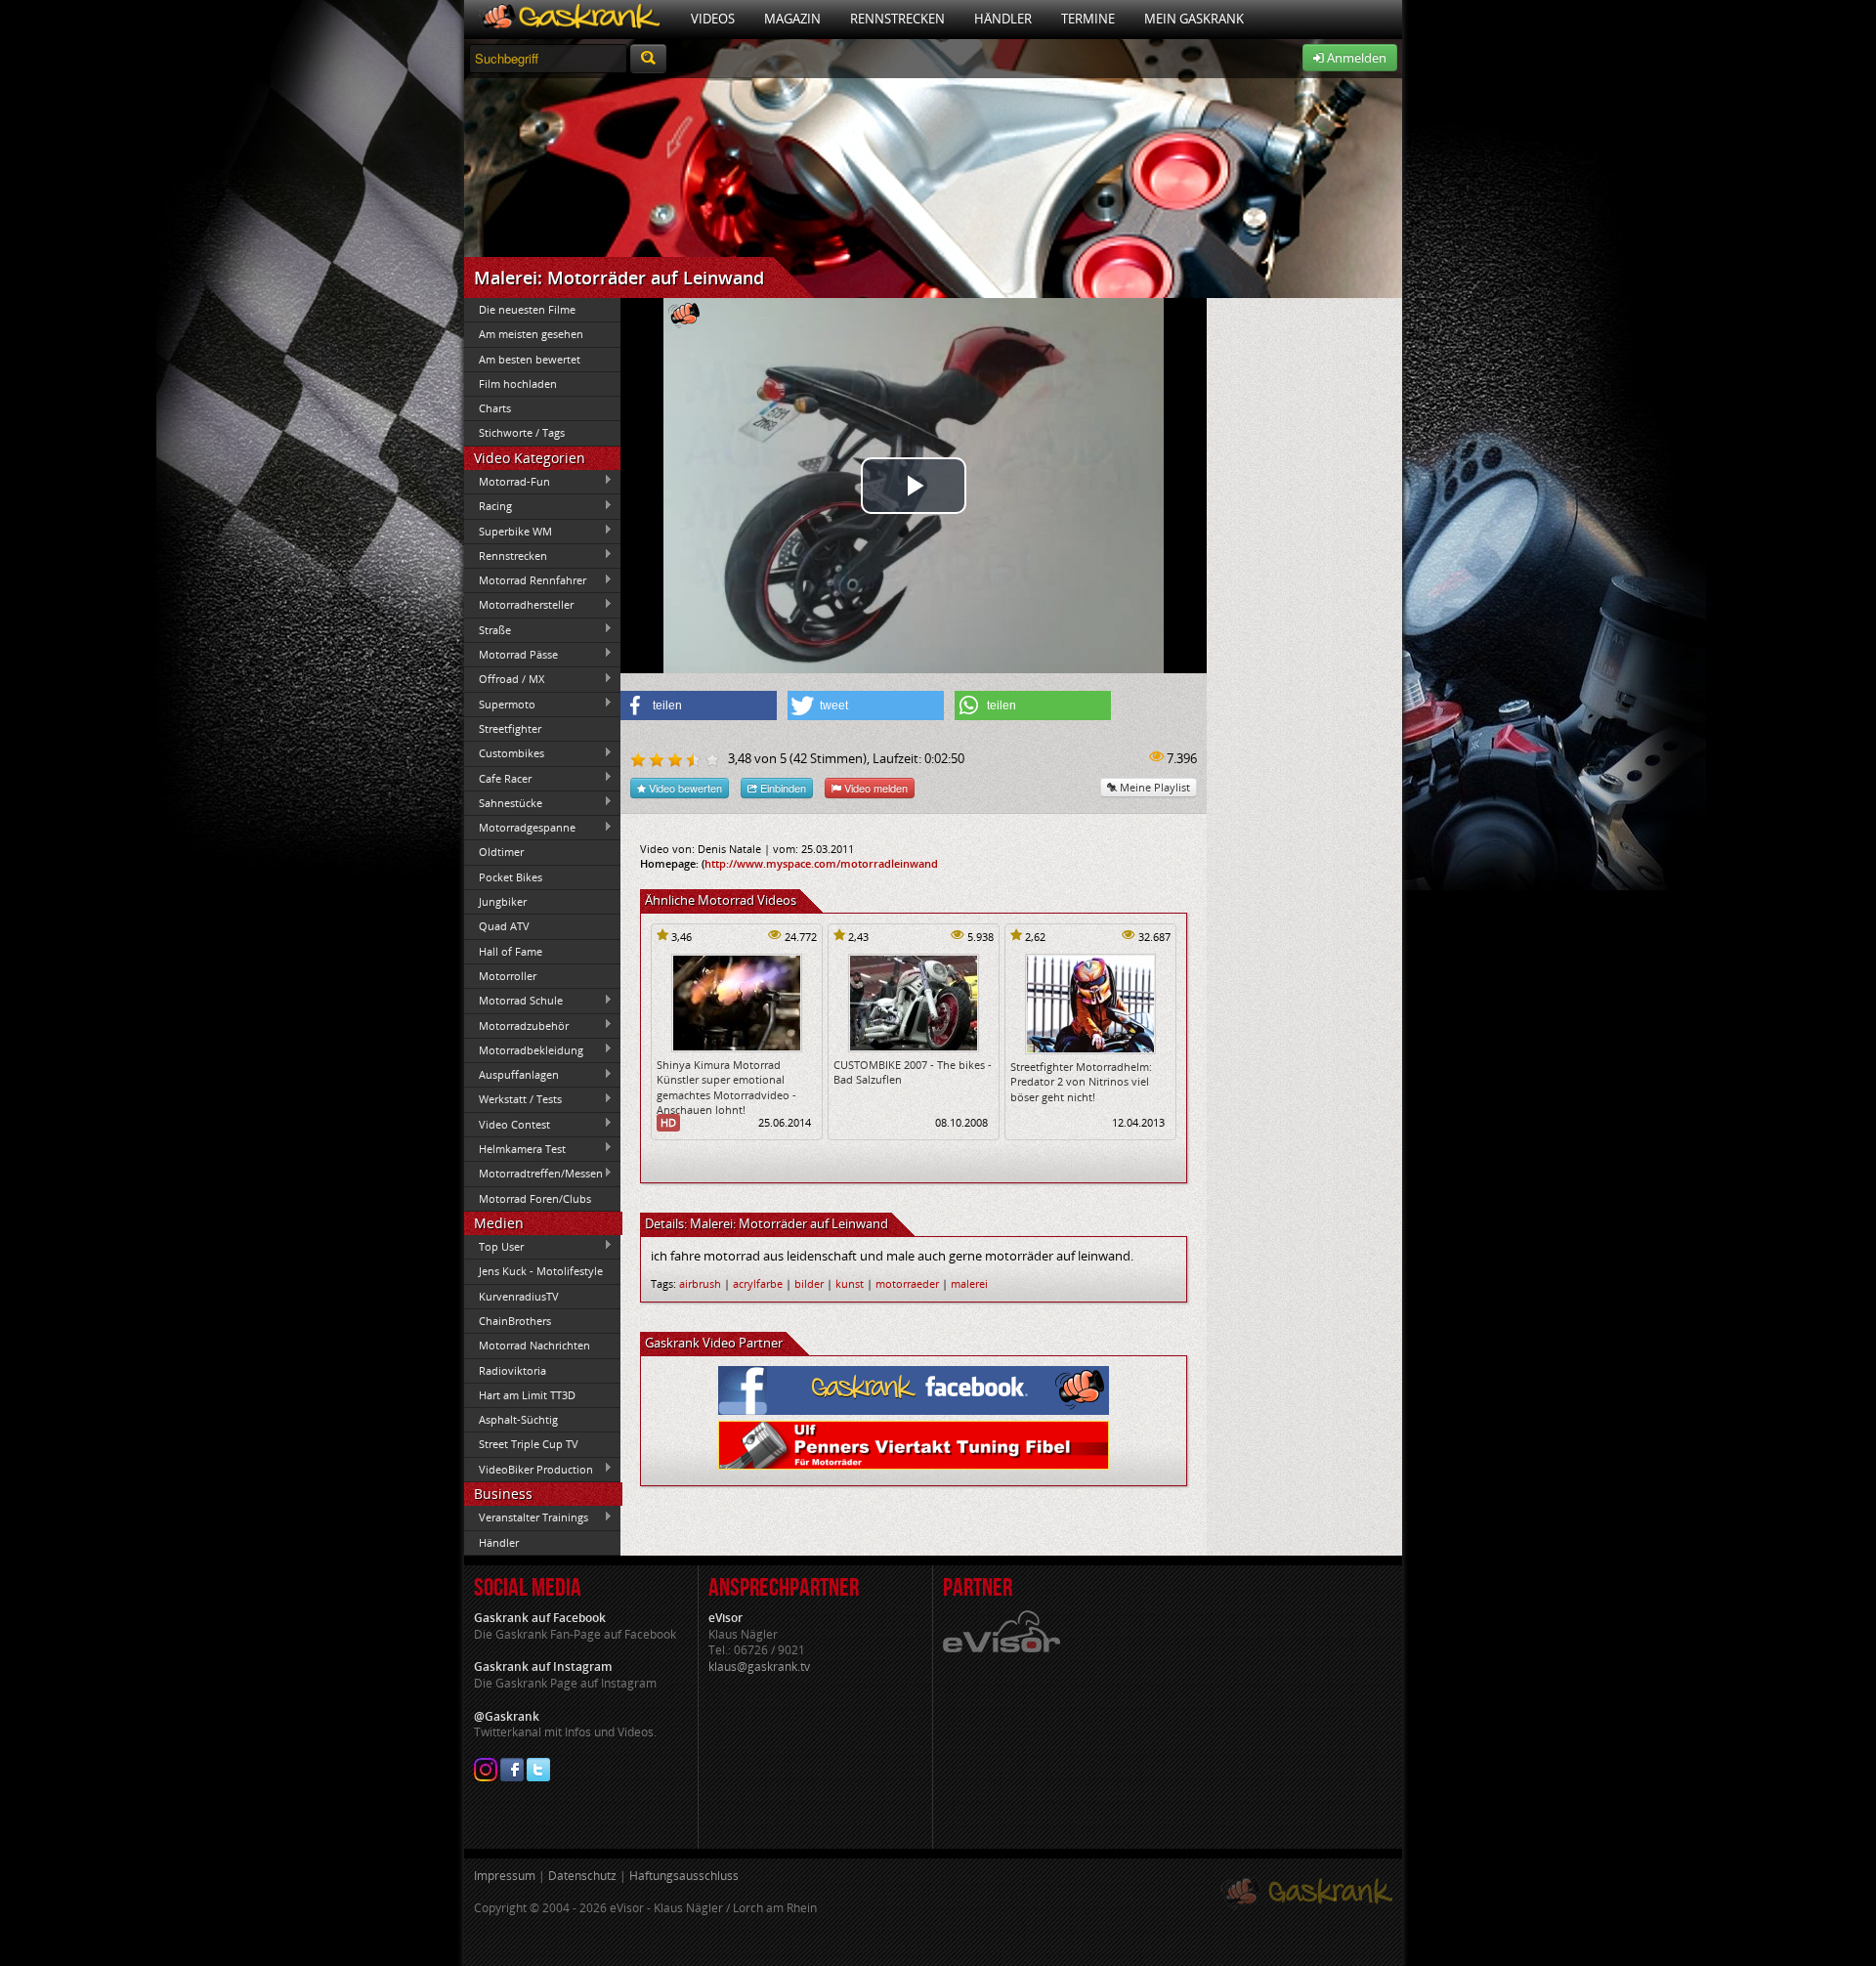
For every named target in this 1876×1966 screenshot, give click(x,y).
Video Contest (507, 1124)
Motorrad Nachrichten (534, 1345)
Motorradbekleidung (524, 1049)
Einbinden (782, 788)
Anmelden (1355, 58)
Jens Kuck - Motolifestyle (541, 1271)
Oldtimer (501, 852)
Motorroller (508, 976)
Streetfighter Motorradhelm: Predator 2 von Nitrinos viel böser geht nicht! (1081, 1082)
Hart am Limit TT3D (527, 1395)
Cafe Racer (498, 778)
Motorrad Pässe (511, 654)
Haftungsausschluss (684, 1876)
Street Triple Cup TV (529, 1444)
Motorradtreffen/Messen (533, 1174)
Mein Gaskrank (1194, 19)
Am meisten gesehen (531, 334)
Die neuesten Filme (527, 309)
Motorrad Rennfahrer (525, 580)
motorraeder (907, 1283)
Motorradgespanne (520, 828)
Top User (494, 1246)
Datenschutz (582, 1876)
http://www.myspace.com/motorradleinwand (821, 863)
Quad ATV (504, 926)
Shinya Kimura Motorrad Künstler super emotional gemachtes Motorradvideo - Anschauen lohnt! (726, 1087)
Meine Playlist (1153, 787)
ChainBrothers (515, 1321)
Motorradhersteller (519, 605)
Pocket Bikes (511, 877)
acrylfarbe (758, 1283)
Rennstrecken (897, 19)
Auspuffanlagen (512, 1075)
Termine (1088, 19)
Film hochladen (518, 384)
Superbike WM (508, 531)
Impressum (505, 1876)
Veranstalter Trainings (526, 1517)
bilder (809, 1283)
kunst (850, 1283)
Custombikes (504, 753)
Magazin (792, 19)
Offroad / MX (504, 679)
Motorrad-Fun (507, 481)
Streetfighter (510, 728)
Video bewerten (684, 788)
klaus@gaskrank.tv (759, 1667)
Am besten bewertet (530, 359)
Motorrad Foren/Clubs (535, 1198)
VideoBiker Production (529, 1469)
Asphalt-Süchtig (518, 1419)
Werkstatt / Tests (513, 1099)
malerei (969, 1283)
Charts (495, 408)
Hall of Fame (511, 951)
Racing (488, 506)
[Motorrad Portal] (570, 19)
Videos (713, 19)
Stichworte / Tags (522, 432)
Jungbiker (503, 901)
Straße (488, 629)
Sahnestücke (503, 802)
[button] (699, 705)
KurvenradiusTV (519, 1296)
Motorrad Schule (513, 1001)
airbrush (700, 1283)
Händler (1003, 19)
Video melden (874, 788)
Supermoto (500, 704)
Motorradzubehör (516, 1025)
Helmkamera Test (515, 1148)
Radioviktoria (512, 1370)
